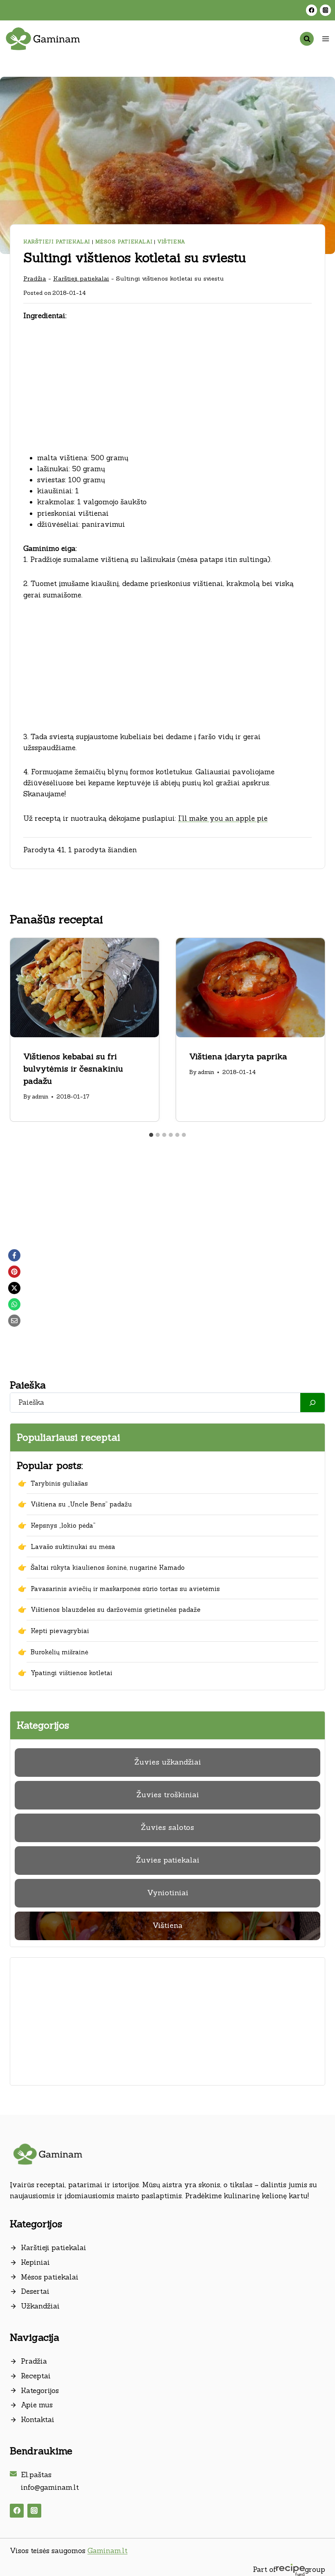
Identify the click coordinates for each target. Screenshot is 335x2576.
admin (40, 1096)
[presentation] (85, 988)
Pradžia (35, 278)
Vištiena (171, 242)
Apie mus (37, 2405)
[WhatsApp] (14, 1304)
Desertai (35, 2291)
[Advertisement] (167, 392)
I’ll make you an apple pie (223, 818)
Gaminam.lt (107, 2551)
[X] (14, 1288)
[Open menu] (325, 39)
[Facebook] (312, 10)
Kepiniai (35, 2262)
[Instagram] (325, 10)
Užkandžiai (40, 2306)
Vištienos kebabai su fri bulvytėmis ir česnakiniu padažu (73, 1069)
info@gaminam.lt (50, 2487)
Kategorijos (40, 2391)
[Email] (14, 1321)
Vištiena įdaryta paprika (238, 1056)
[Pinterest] (14, 1272)
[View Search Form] (307, 39)
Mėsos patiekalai (124, 242)
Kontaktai (38, 2420)
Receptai (36, 2376)
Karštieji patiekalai (57, 242)
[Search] (313, 1403)
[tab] (151, 1135)
